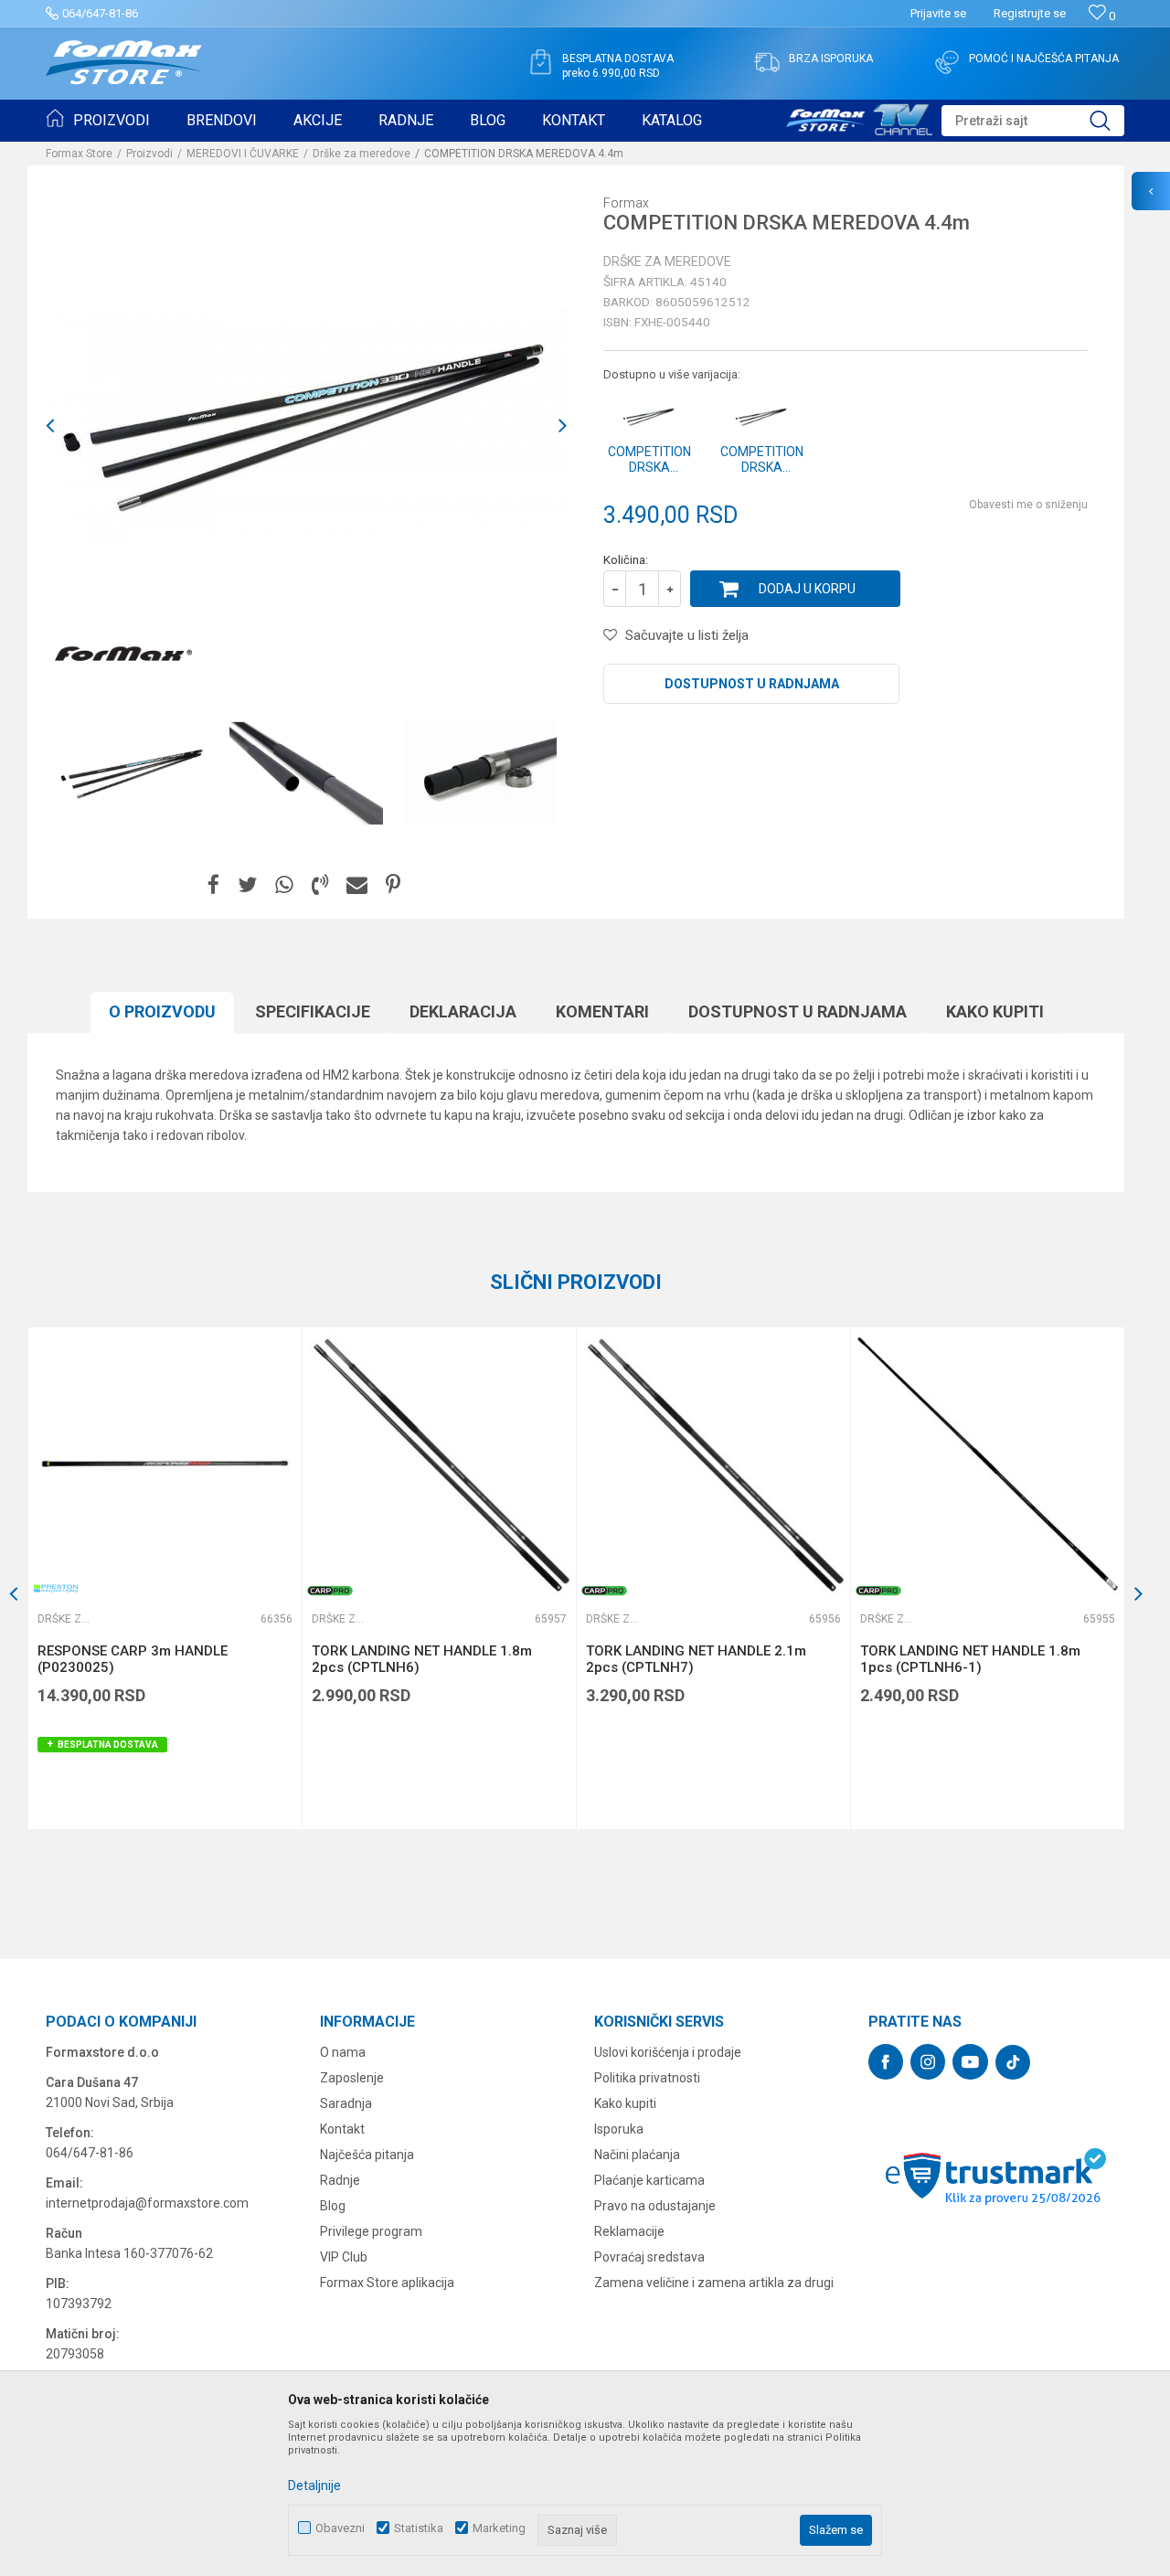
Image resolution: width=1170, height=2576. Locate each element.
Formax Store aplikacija (387, 2283)
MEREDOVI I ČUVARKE (243, 154)
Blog (333, 2206)
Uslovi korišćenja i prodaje (668, 2052)
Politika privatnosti (647, 2078)
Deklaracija (463, 1011)
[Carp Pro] (330, 1591)
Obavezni (340, 2528)
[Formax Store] (124, 63)
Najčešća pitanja (367, 2155)
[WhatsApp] (284, 885)
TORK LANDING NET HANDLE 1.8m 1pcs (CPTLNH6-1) (970, 1659)
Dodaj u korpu (807, 589)
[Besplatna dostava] (540, 62)
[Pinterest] (393, 885)
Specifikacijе (313, 1011)
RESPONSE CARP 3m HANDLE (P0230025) (133, 1659)
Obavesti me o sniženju (1028, 505)
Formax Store (79, 154)
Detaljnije (314, 2486)
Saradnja (346, 2103)
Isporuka (619, 2129)
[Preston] (56, 1588)
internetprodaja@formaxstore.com (147, 2203)
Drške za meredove (362, 154)
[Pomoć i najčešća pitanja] (947, 62)
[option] (133, 773)
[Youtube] (970, 2062)
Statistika (419, 2528)
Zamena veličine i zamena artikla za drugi (714, 2283)
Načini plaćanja (637, 2155)
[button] (1033, 121)
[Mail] (357, 885)
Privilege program (371, 2231)
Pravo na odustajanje (655, 2206)
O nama (343, 2052)
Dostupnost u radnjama (752, 684)
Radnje (340, 2180)
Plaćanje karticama (649, 2180)
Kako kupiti (995, 1011)
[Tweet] (247, 885)
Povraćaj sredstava (649, 2257)
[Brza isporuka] (767, 62)
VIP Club (344, 2257)
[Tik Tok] (1013, 2062)
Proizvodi (149, 154)
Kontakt (342, 2129)
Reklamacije (629, 2231)
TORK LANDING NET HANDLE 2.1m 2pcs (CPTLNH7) (696, 1659)
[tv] (859, 117)
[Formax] (123, 655)
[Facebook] (213, 885)
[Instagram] (928, 2062)
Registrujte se (1030, 13)
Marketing (499, 2528)
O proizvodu (162, 1011)
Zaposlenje (352, 2078)
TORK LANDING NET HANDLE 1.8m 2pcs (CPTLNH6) (422, 1659)
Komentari (602, 1011)
